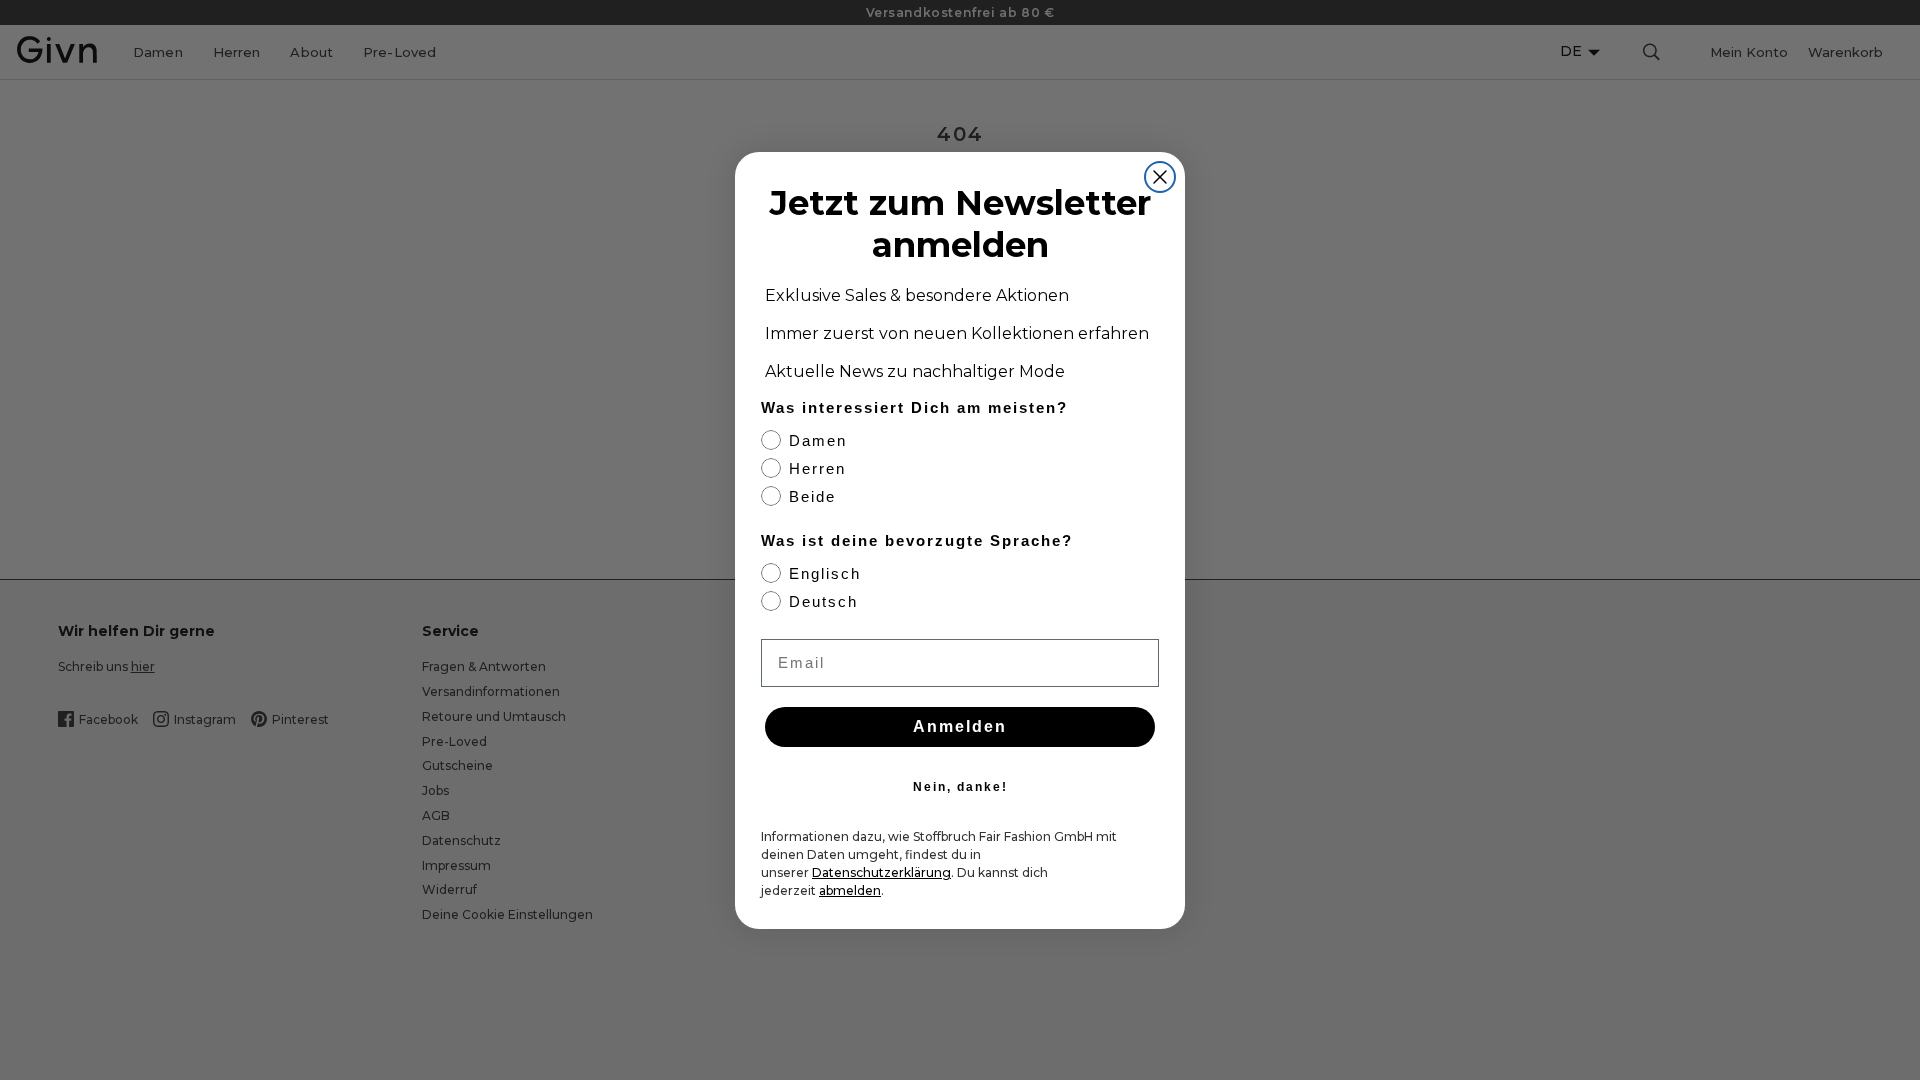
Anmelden (960, 726)
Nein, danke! (960, 787)
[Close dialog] (1160, 177)
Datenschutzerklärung (881, 872)
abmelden (850, 890)
